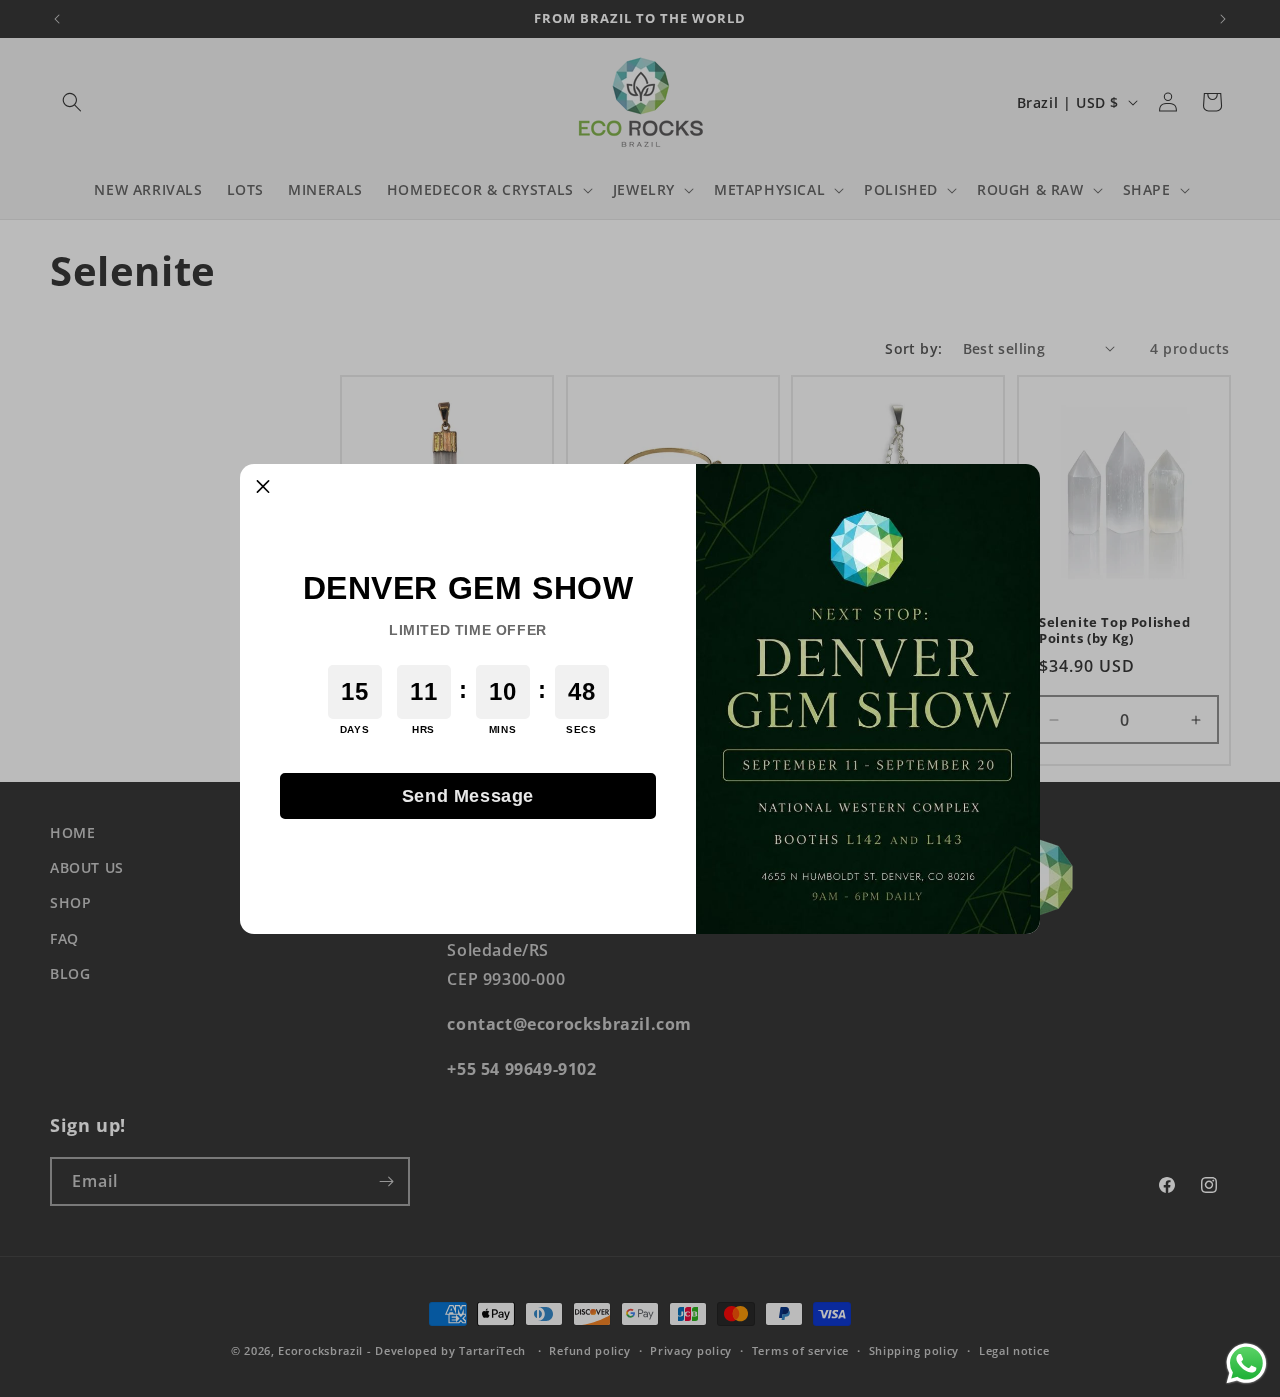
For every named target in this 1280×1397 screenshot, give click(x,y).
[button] (263, 487)
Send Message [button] (468, 796)
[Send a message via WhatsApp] (1246, 1363)
